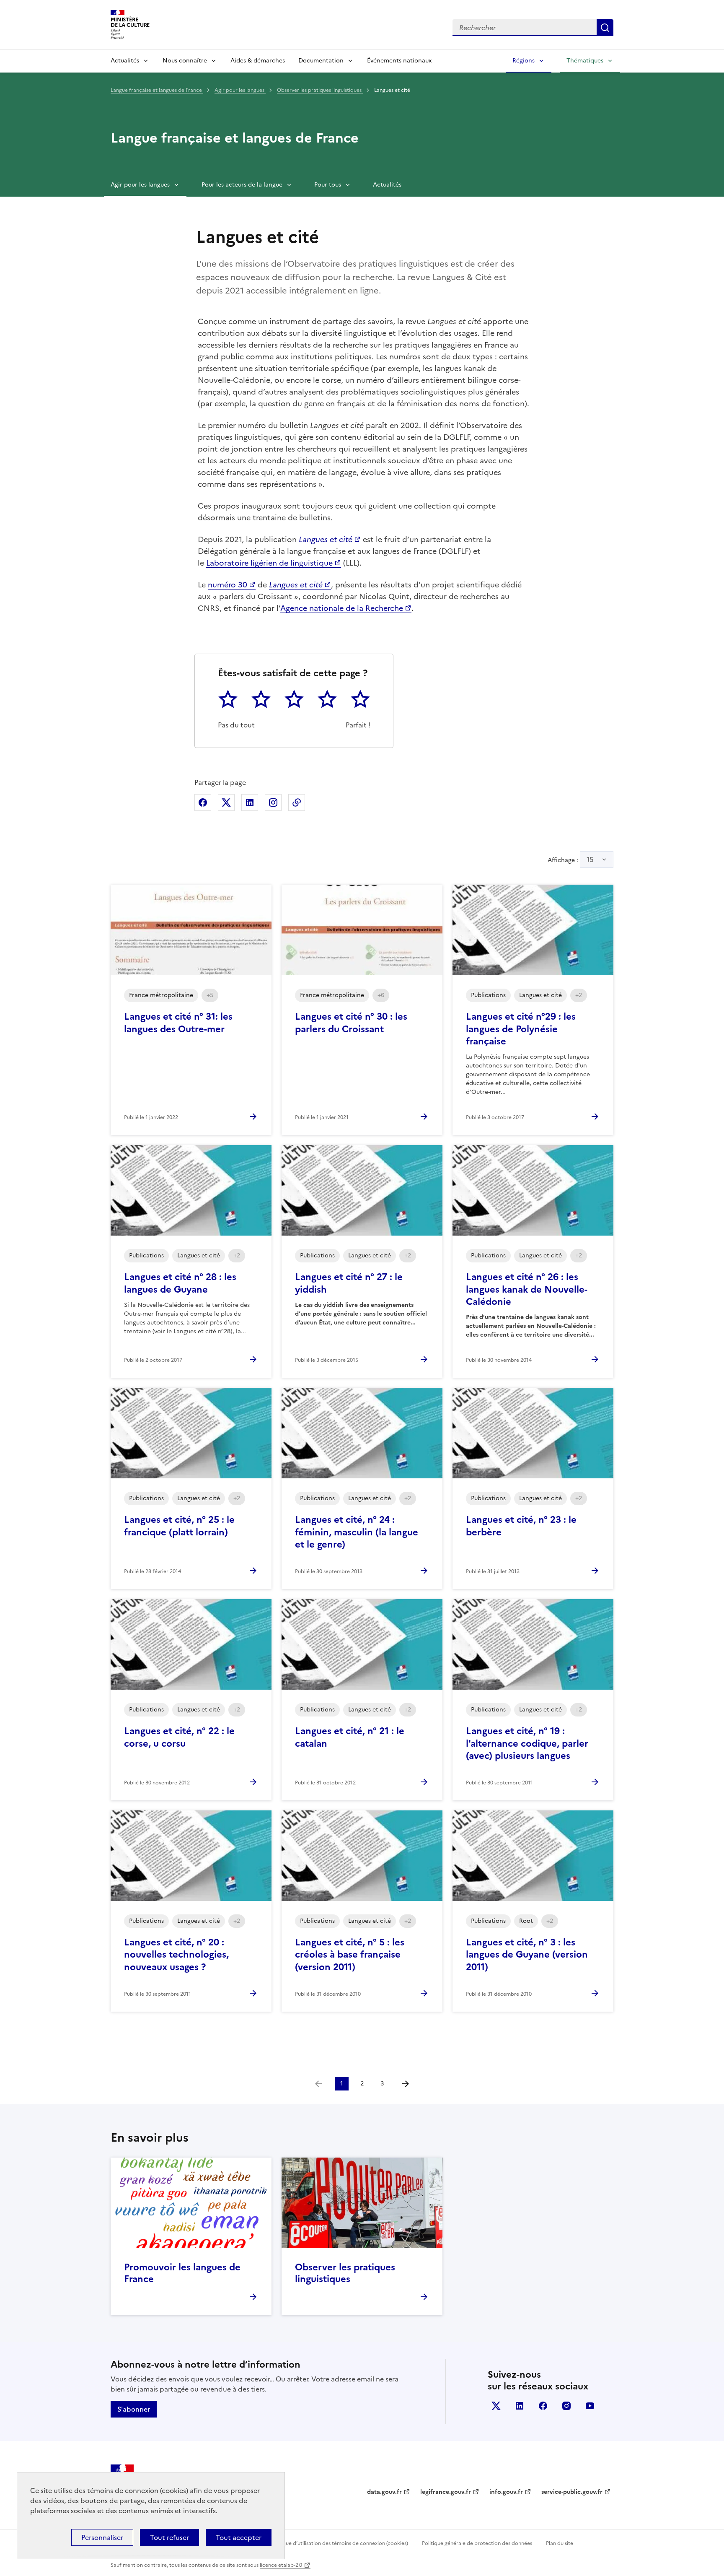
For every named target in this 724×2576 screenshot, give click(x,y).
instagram (566, 2406)
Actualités (125, 61)
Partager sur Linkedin (250, 802)
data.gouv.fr (384, 2492)
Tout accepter (239, 2537)
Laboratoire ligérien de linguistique (269, 563)
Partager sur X (226, 802)
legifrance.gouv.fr (446, 2492)
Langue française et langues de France (157, 90)
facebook (543, 2406)
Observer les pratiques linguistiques (320, 90)
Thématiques (585, 61)
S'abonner (134, 2409)
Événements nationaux (399, 61)
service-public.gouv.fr (572, 2492)
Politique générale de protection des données (477, 2543)
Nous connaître (185, 61)
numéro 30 (228, 585)
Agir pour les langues (240, 90)
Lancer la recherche (605, 28)
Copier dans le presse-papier (297, 802)
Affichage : (571, 860)
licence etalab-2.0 (281, 2565)
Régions (524, 61)
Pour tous (328, 185)
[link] (318, 2084)
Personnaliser (102, 2537)
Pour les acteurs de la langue (242, 185)
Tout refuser (169, 2537)
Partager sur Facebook (203, 802)
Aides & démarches (258, 61)
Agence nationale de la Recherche (342, 608)
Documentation (321, 61)
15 (590, 860)
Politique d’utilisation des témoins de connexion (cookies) (339, 2543)
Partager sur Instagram (273, 802)
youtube (590, 2406)
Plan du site (560, 2543)
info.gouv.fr (506, 2492)
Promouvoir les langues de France (182, 2273)
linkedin (520, 2406)
